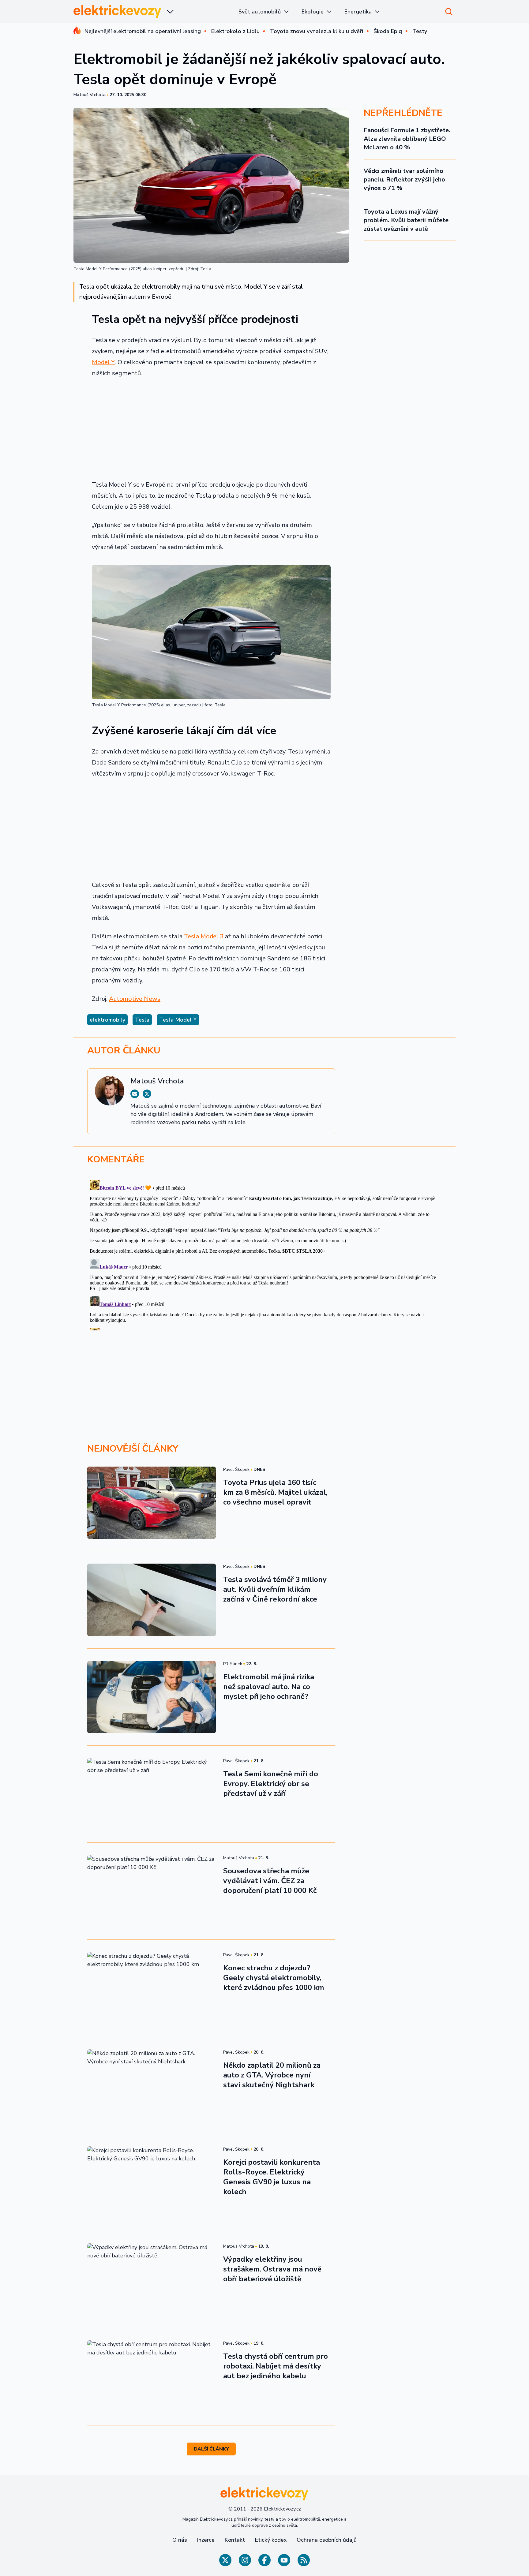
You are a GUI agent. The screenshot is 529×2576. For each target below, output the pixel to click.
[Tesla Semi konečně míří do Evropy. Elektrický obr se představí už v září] (152, 1794)
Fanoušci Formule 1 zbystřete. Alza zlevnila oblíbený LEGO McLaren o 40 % (407, 139)
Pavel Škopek (236, 1469)
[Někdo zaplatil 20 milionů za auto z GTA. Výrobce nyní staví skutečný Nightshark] (152, 2085)
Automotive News (135, 999)
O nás (180, 2540)
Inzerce (206, 2540)
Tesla (142, 1020)
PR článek (233, 1664)
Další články (211, 2449)
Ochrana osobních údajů (327, 2540)
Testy (420, 31)
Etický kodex (271, 2540)
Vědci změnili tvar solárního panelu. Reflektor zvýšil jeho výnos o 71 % (404, 179)
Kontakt (235, 2540)
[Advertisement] (211, 429)
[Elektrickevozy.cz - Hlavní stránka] (118, 11)
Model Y (103, 362)
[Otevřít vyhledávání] (449, 12)
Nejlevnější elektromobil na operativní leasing (143, 31)
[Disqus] (264, 1254)
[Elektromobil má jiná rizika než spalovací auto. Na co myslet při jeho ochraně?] (152, 1697)
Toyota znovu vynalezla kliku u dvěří (317, 31)
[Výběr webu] (170, 12)
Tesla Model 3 (204, 936)
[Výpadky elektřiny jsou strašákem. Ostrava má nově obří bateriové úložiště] (152, 2279)
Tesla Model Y (178, 1020)
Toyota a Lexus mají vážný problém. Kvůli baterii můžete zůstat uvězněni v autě (406, 220)
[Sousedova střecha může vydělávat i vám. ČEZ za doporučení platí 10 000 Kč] (152, 1891)
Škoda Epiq (388, 31)
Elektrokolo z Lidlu (235, 31)
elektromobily (107, 1020)
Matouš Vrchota (90, 95)
